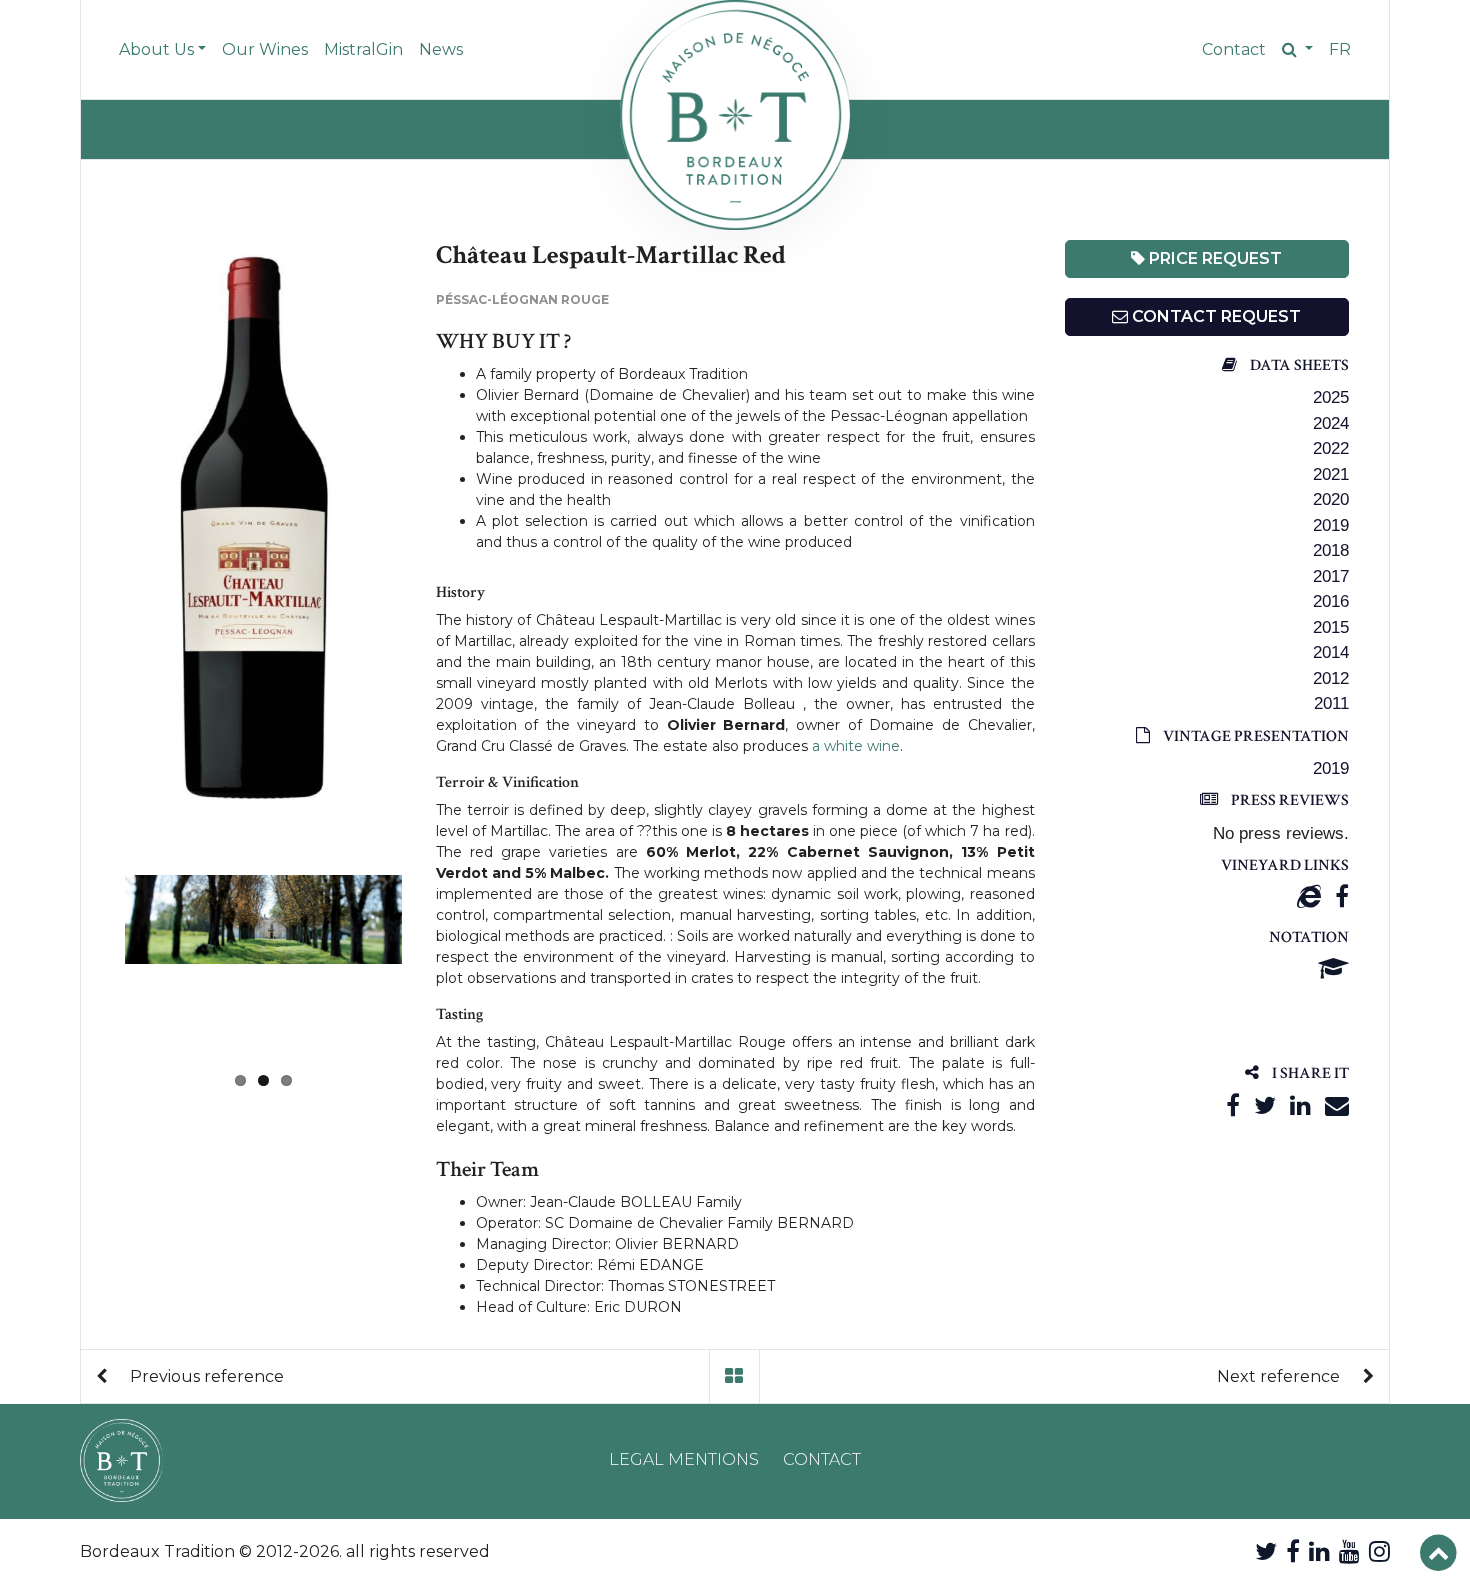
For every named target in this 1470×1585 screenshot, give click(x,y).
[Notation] (1333, 968)
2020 (1331, 499)
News (441, 49)
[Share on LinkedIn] (1300, 1105)
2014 (1331, 652)
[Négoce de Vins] (735, 115)
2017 (1331, 576)
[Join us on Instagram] (1379, 1551)
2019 (1331, 525)
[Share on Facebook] (1233, 1105)
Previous (95, 526)
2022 (1331, 448)
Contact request (1214, 316)
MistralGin (363, 49)
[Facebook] (1342, 896)
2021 (1331, 474)
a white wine (856, 746)
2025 (1331, 397)
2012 (1331, 678)
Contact (1234, 49)
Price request (1213, 258)
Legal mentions (684, 1459)
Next (432, 967)
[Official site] (1309, 896)
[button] (1297, 50)
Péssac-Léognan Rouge (522, 299)
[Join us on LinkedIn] (1319, 1551)
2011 (1331, 703)
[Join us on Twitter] (1266, 1551)
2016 (1331, 601)
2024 (1331, 423)
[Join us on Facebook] (1293, 1551)
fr (1340, 49)
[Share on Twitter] (1265, 1105)
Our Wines (265, 49)
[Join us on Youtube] (1349, 1551)
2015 (1331, 627)
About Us (156, 49)
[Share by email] (1337, 1105)
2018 (1331, 550)
